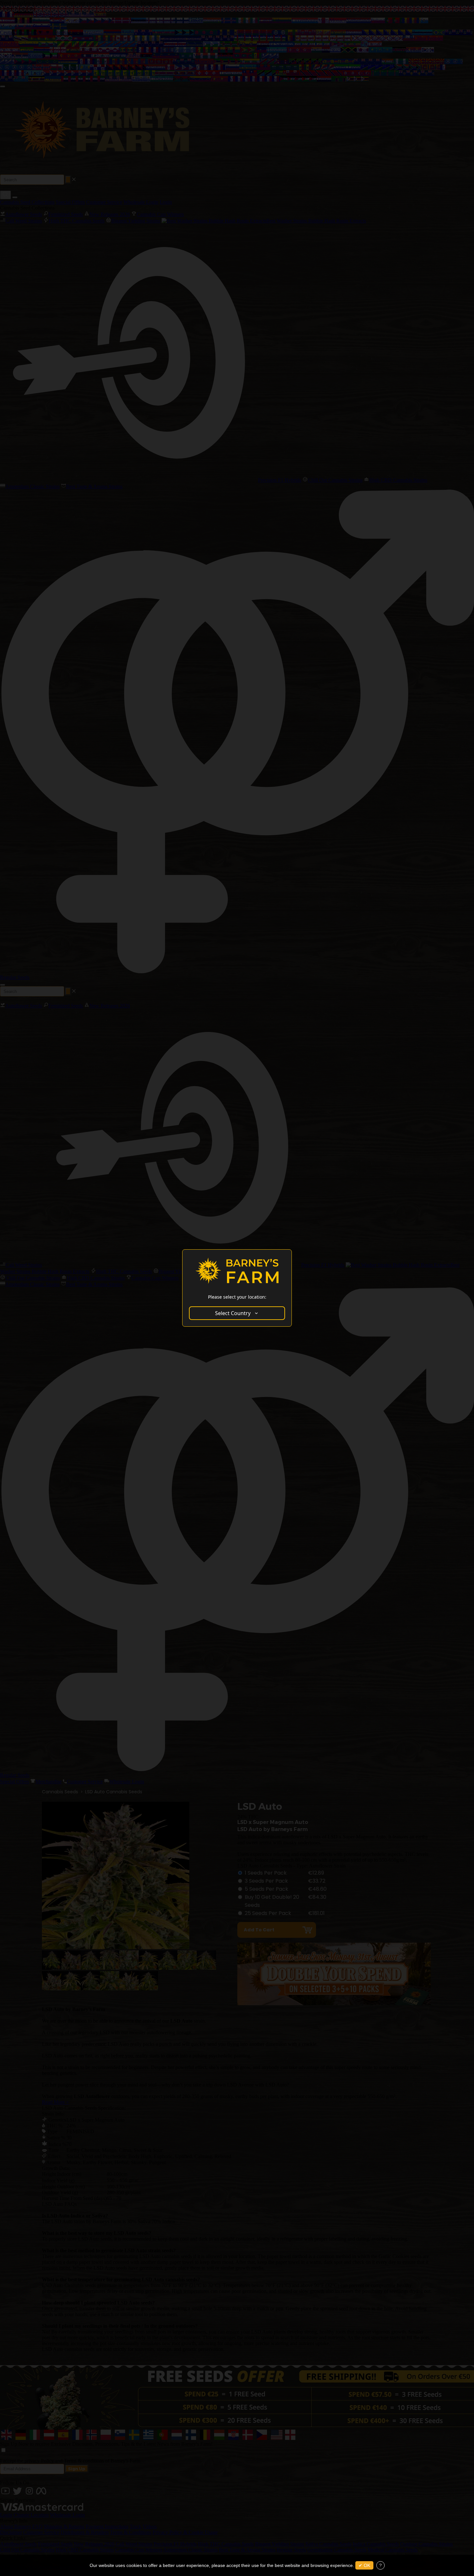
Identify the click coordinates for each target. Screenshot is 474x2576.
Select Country (233, 1313)
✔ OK (364, 2565)
